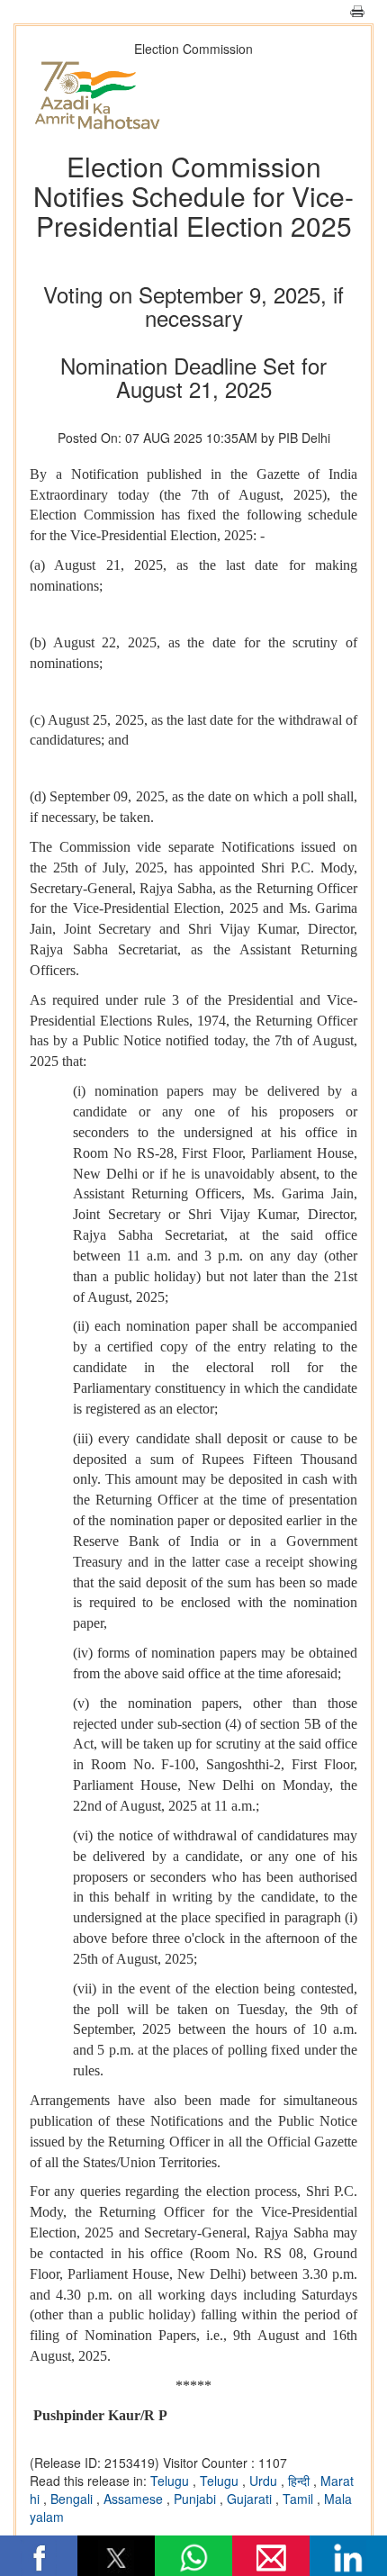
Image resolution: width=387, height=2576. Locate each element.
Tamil (300, 2499)
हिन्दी (301, 2481)
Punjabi (197, 2499)
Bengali (73, 2499)
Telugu (171, 2481)
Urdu (265, 2481)
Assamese (135, 2499)
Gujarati (251, 2499)
